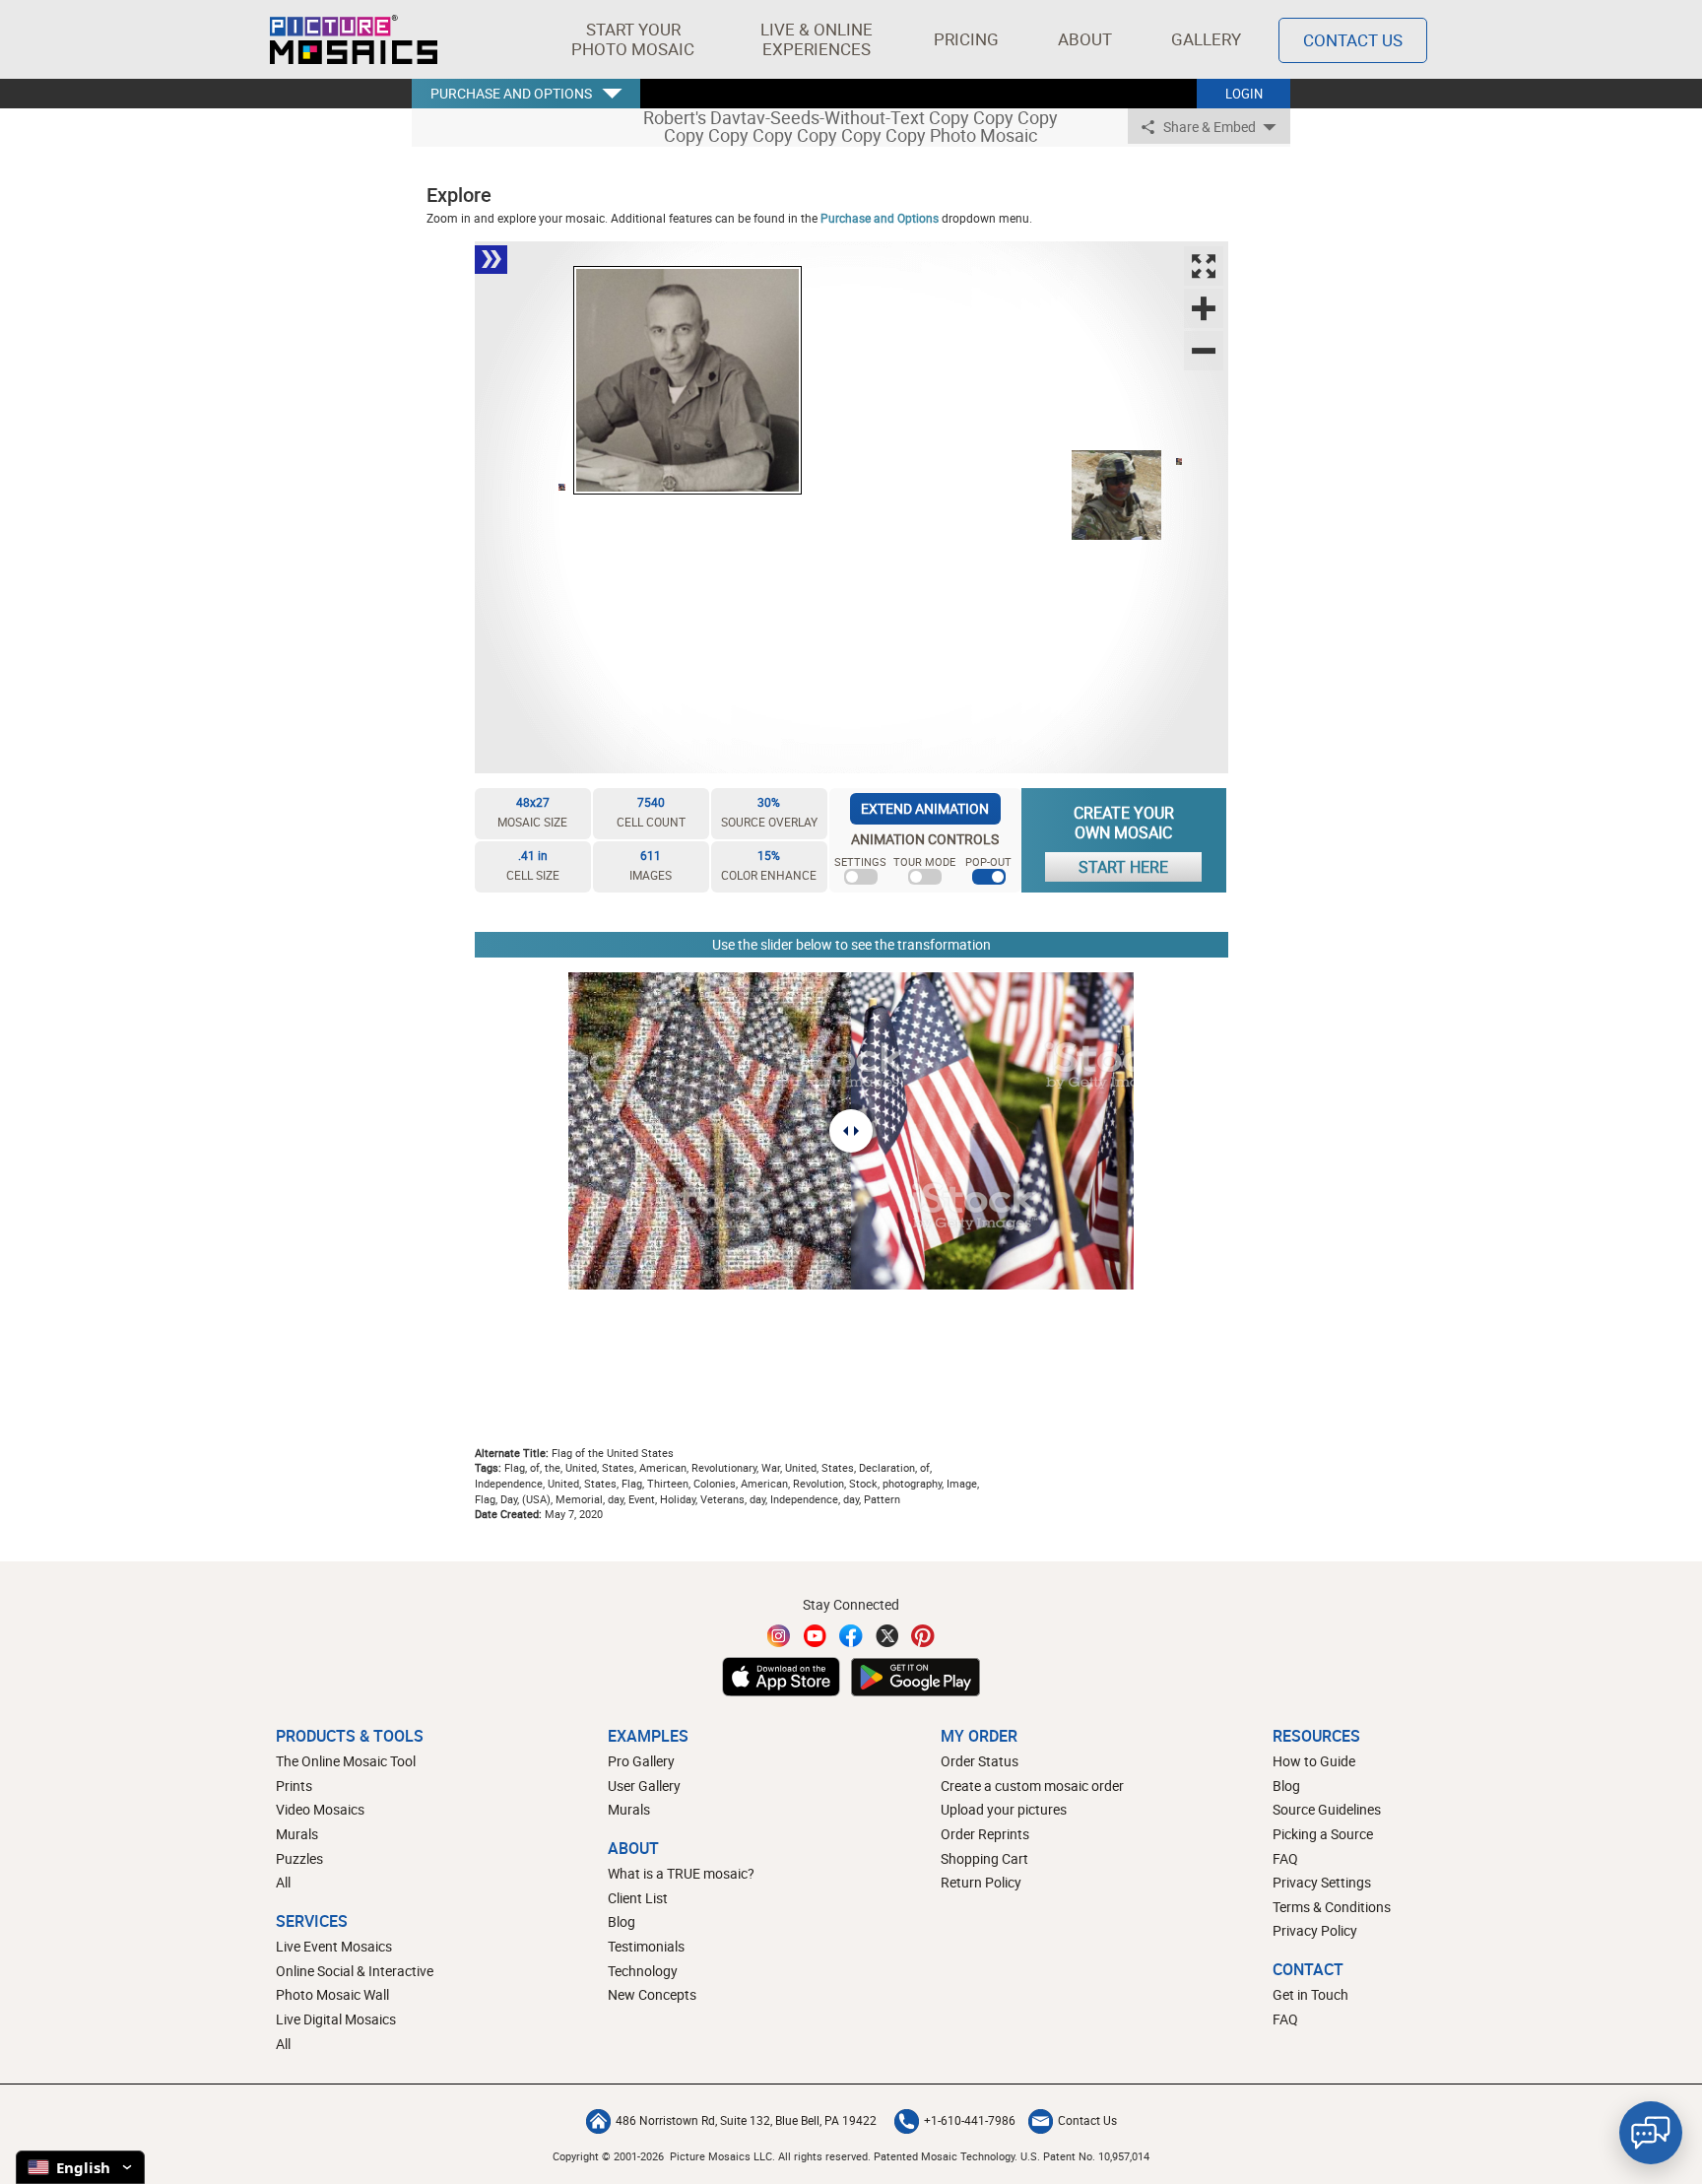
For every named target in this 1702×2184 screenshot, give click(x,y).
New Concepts (652, 1994)
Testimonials (646, 1946)
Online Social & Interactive (355, 1971)
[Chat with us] (1651, 2133)
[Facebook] (851, 1636)
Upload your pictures (1004, 1809)
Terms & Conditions (1332, 1907)
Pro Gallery (641, 1761)
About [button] (1085, 39)
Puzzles (299, 1858)
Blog (622, 1921)
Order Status (980, 1761)
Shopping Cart (984, 1858)
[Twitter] (887, 1636)
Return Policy (981, 1882)
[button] (633, 39)
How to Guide (1314, 1761)
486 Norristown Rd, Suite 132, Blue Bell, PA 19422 (746, 2120)
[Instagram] (779, 1636)
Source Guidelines (1327, 1809)
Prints (294, 1786)
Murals (297, 1834)
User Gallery (644, 1786)
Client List (638, 1898)
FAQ (1285, 1858)
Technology (643, 1971)
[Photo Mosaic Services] (354, 39)
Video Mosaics (320, 1809)
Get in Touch (1310, 1994)
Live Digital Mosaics (336, 2019)
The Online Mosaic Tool (346, 1761)
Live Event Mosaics (334, 1946)
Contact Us (1353, 40)
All (283, 1882)
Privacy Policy (1315, 1930)
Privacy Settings (1322, 1882)
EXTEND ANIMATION (925, 808)
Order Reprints (985, 1834)
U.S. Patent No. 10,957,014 (1085, 2156)
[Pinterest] (923, 1636)
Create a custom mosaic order (1032, 1786)
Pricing (966, 39)
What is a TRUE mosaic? (681, 1873)
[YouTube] (816, 1636)
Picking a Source (1323, 1834)
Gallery (1206, 39)
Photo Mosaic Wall (332, 1994)
